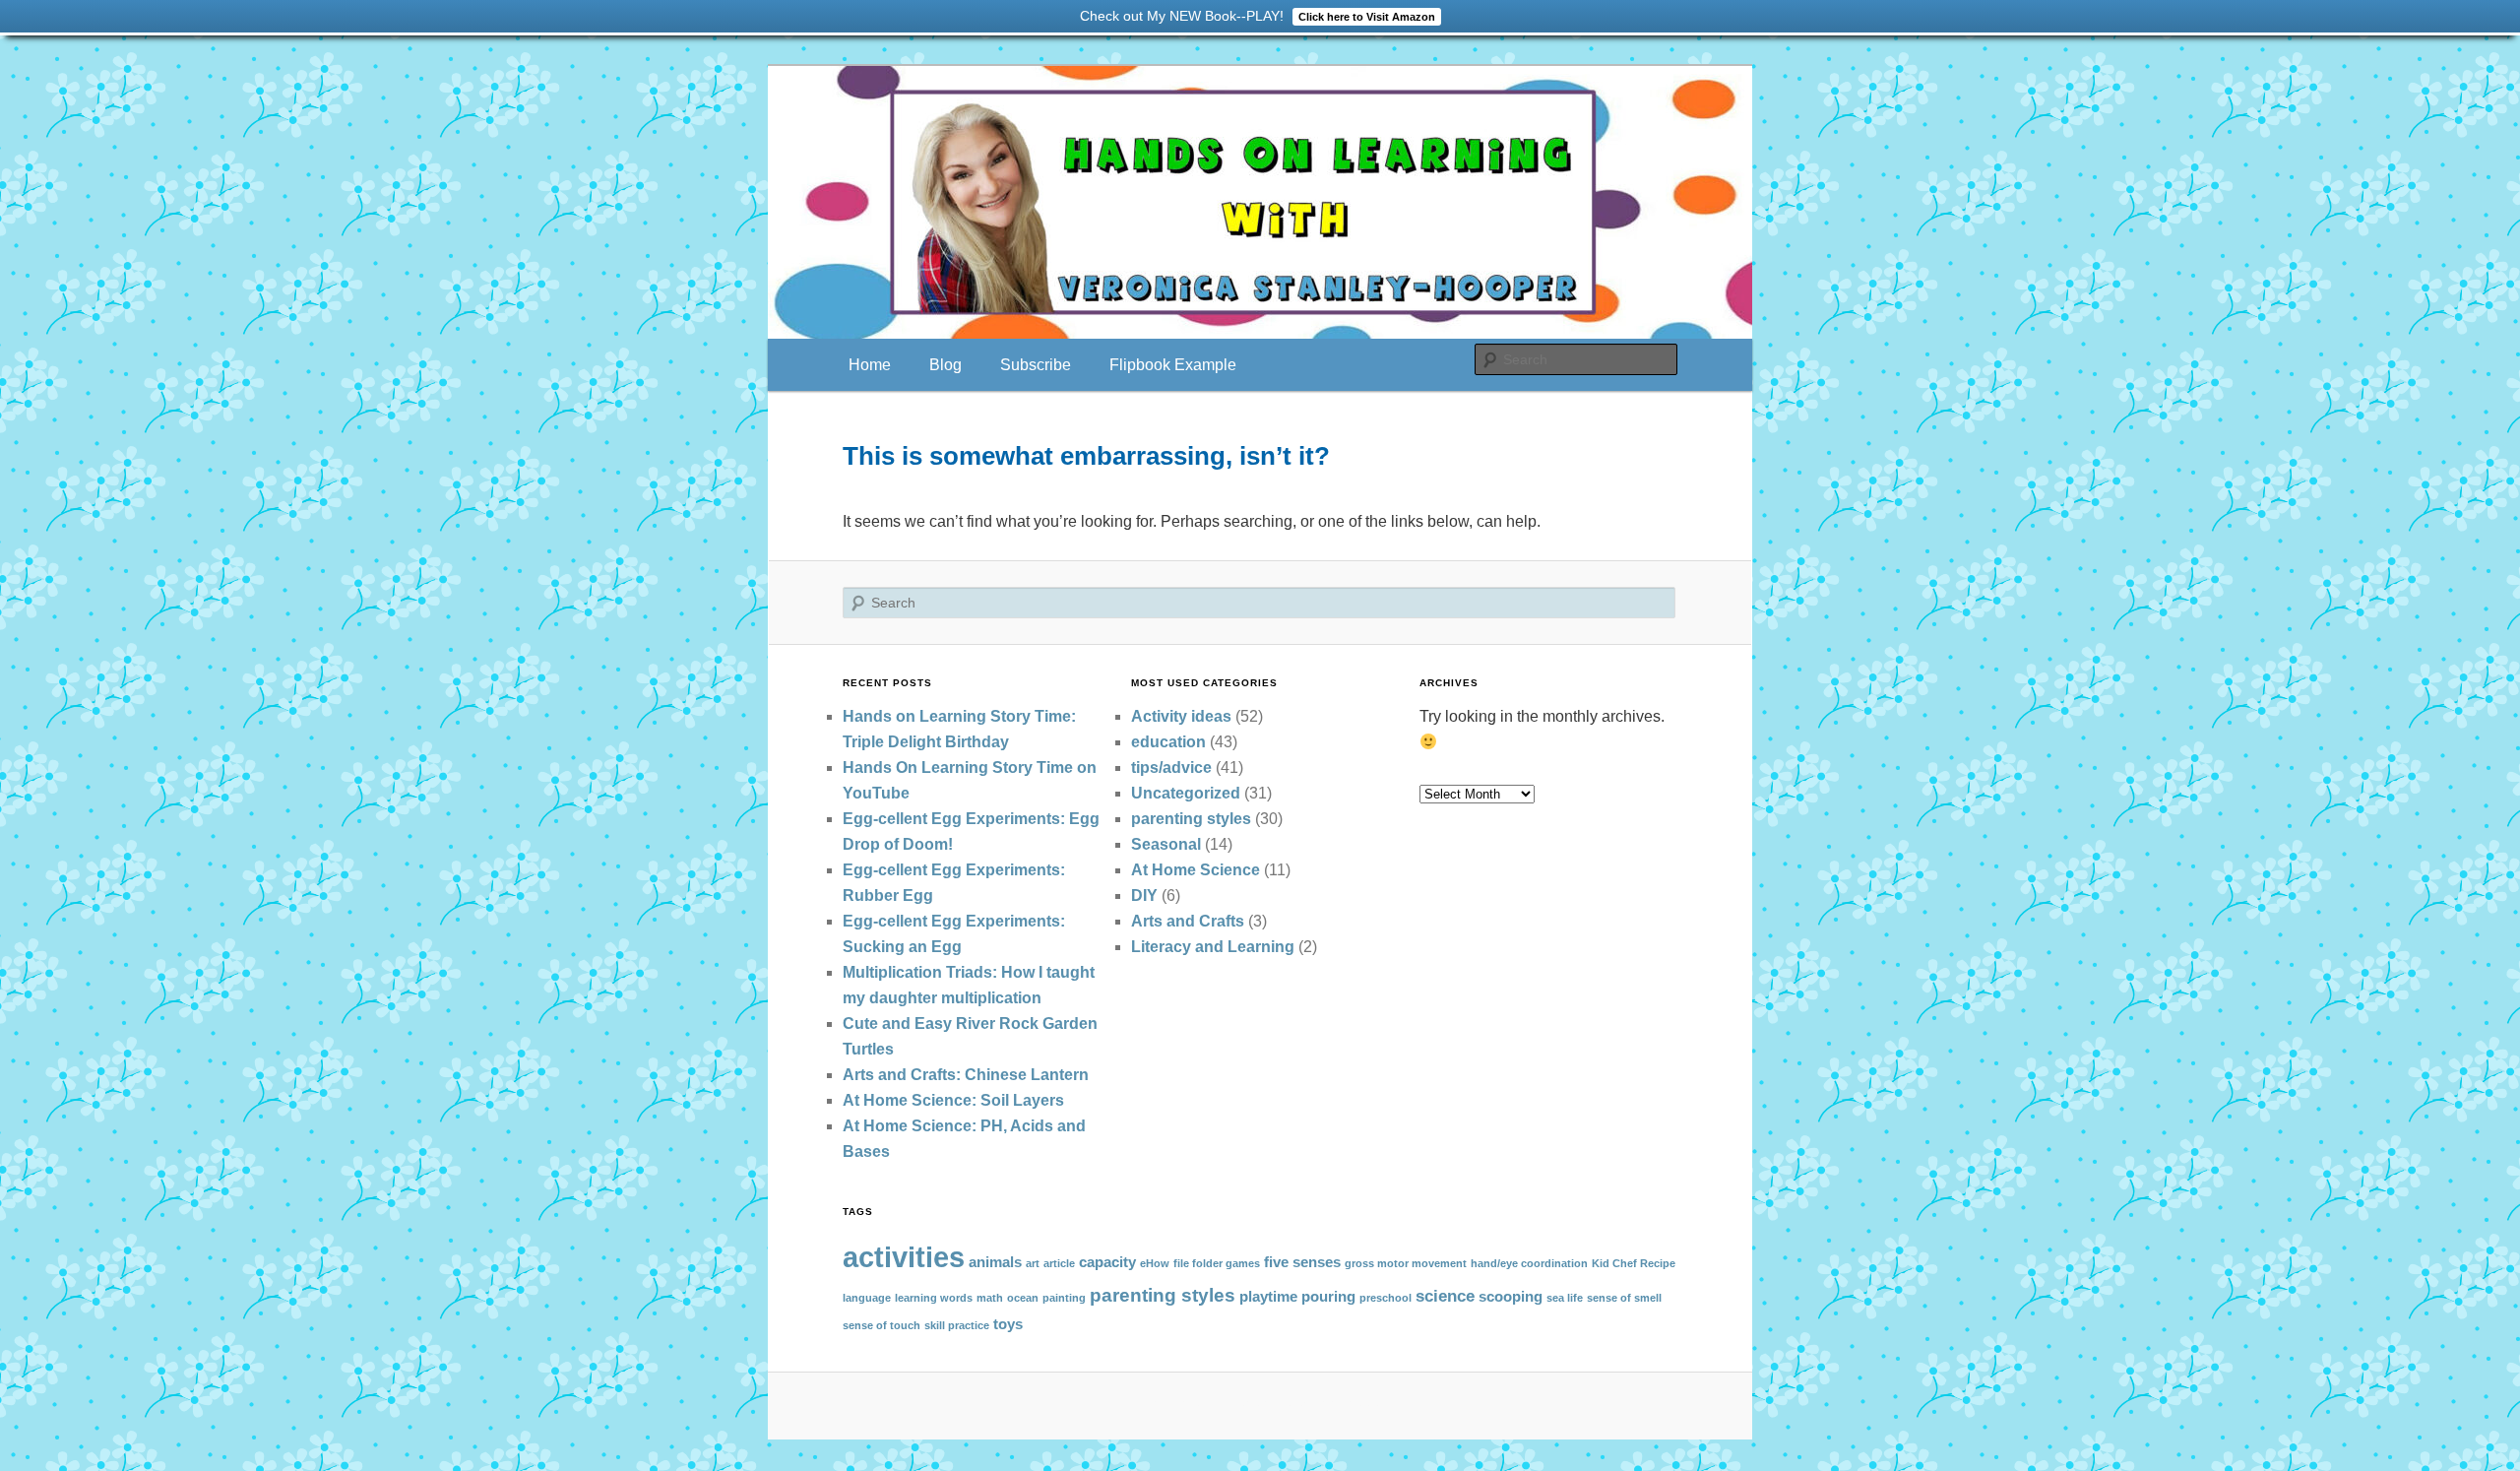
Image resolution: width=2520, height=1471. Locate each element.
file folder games (1217, 1263)
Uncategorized (1186, 793)
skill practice (957, 1325)
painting (1064, 1298)
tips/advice (1171, 767)
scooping (1511, 1297)
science (1445, 1296)
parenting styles (1191, 819)
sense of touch (882, 1325)
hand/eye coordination (1529, 1263)
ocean (1023, 1298)
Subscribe (1036, 365)
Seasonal (1166, 844)
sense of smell (1624, 1298)
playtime (1268, 1297)
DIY (1144, 895)
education (1168, 742)
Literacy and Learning (1213, 947)
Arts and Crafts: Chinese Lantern (966, 1075)
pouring (1328, 1297)
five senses (1302, 1262)
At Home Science (1196, 870)
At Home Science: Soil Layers (953, 1100)
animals (995, 1262)
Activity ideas (1181, 716)
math (990, 1298)
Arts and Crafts (1188, 921)
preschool (1386, 1298)
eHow (1155, 1263)
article (1059, 1263)
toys (1008, 1324)
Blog (945, 365)
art (1033, 1263)
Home (870, 365)
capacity (1107, 1262)
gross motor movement (1406, 1263)
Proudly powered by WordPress (1260, 1405)
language (867, 1298)
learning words (934, 1298)
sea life (1565, 1298)
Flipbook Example (1173, 365)
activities (904, 1257)
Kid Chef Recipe (1634, 1263)
